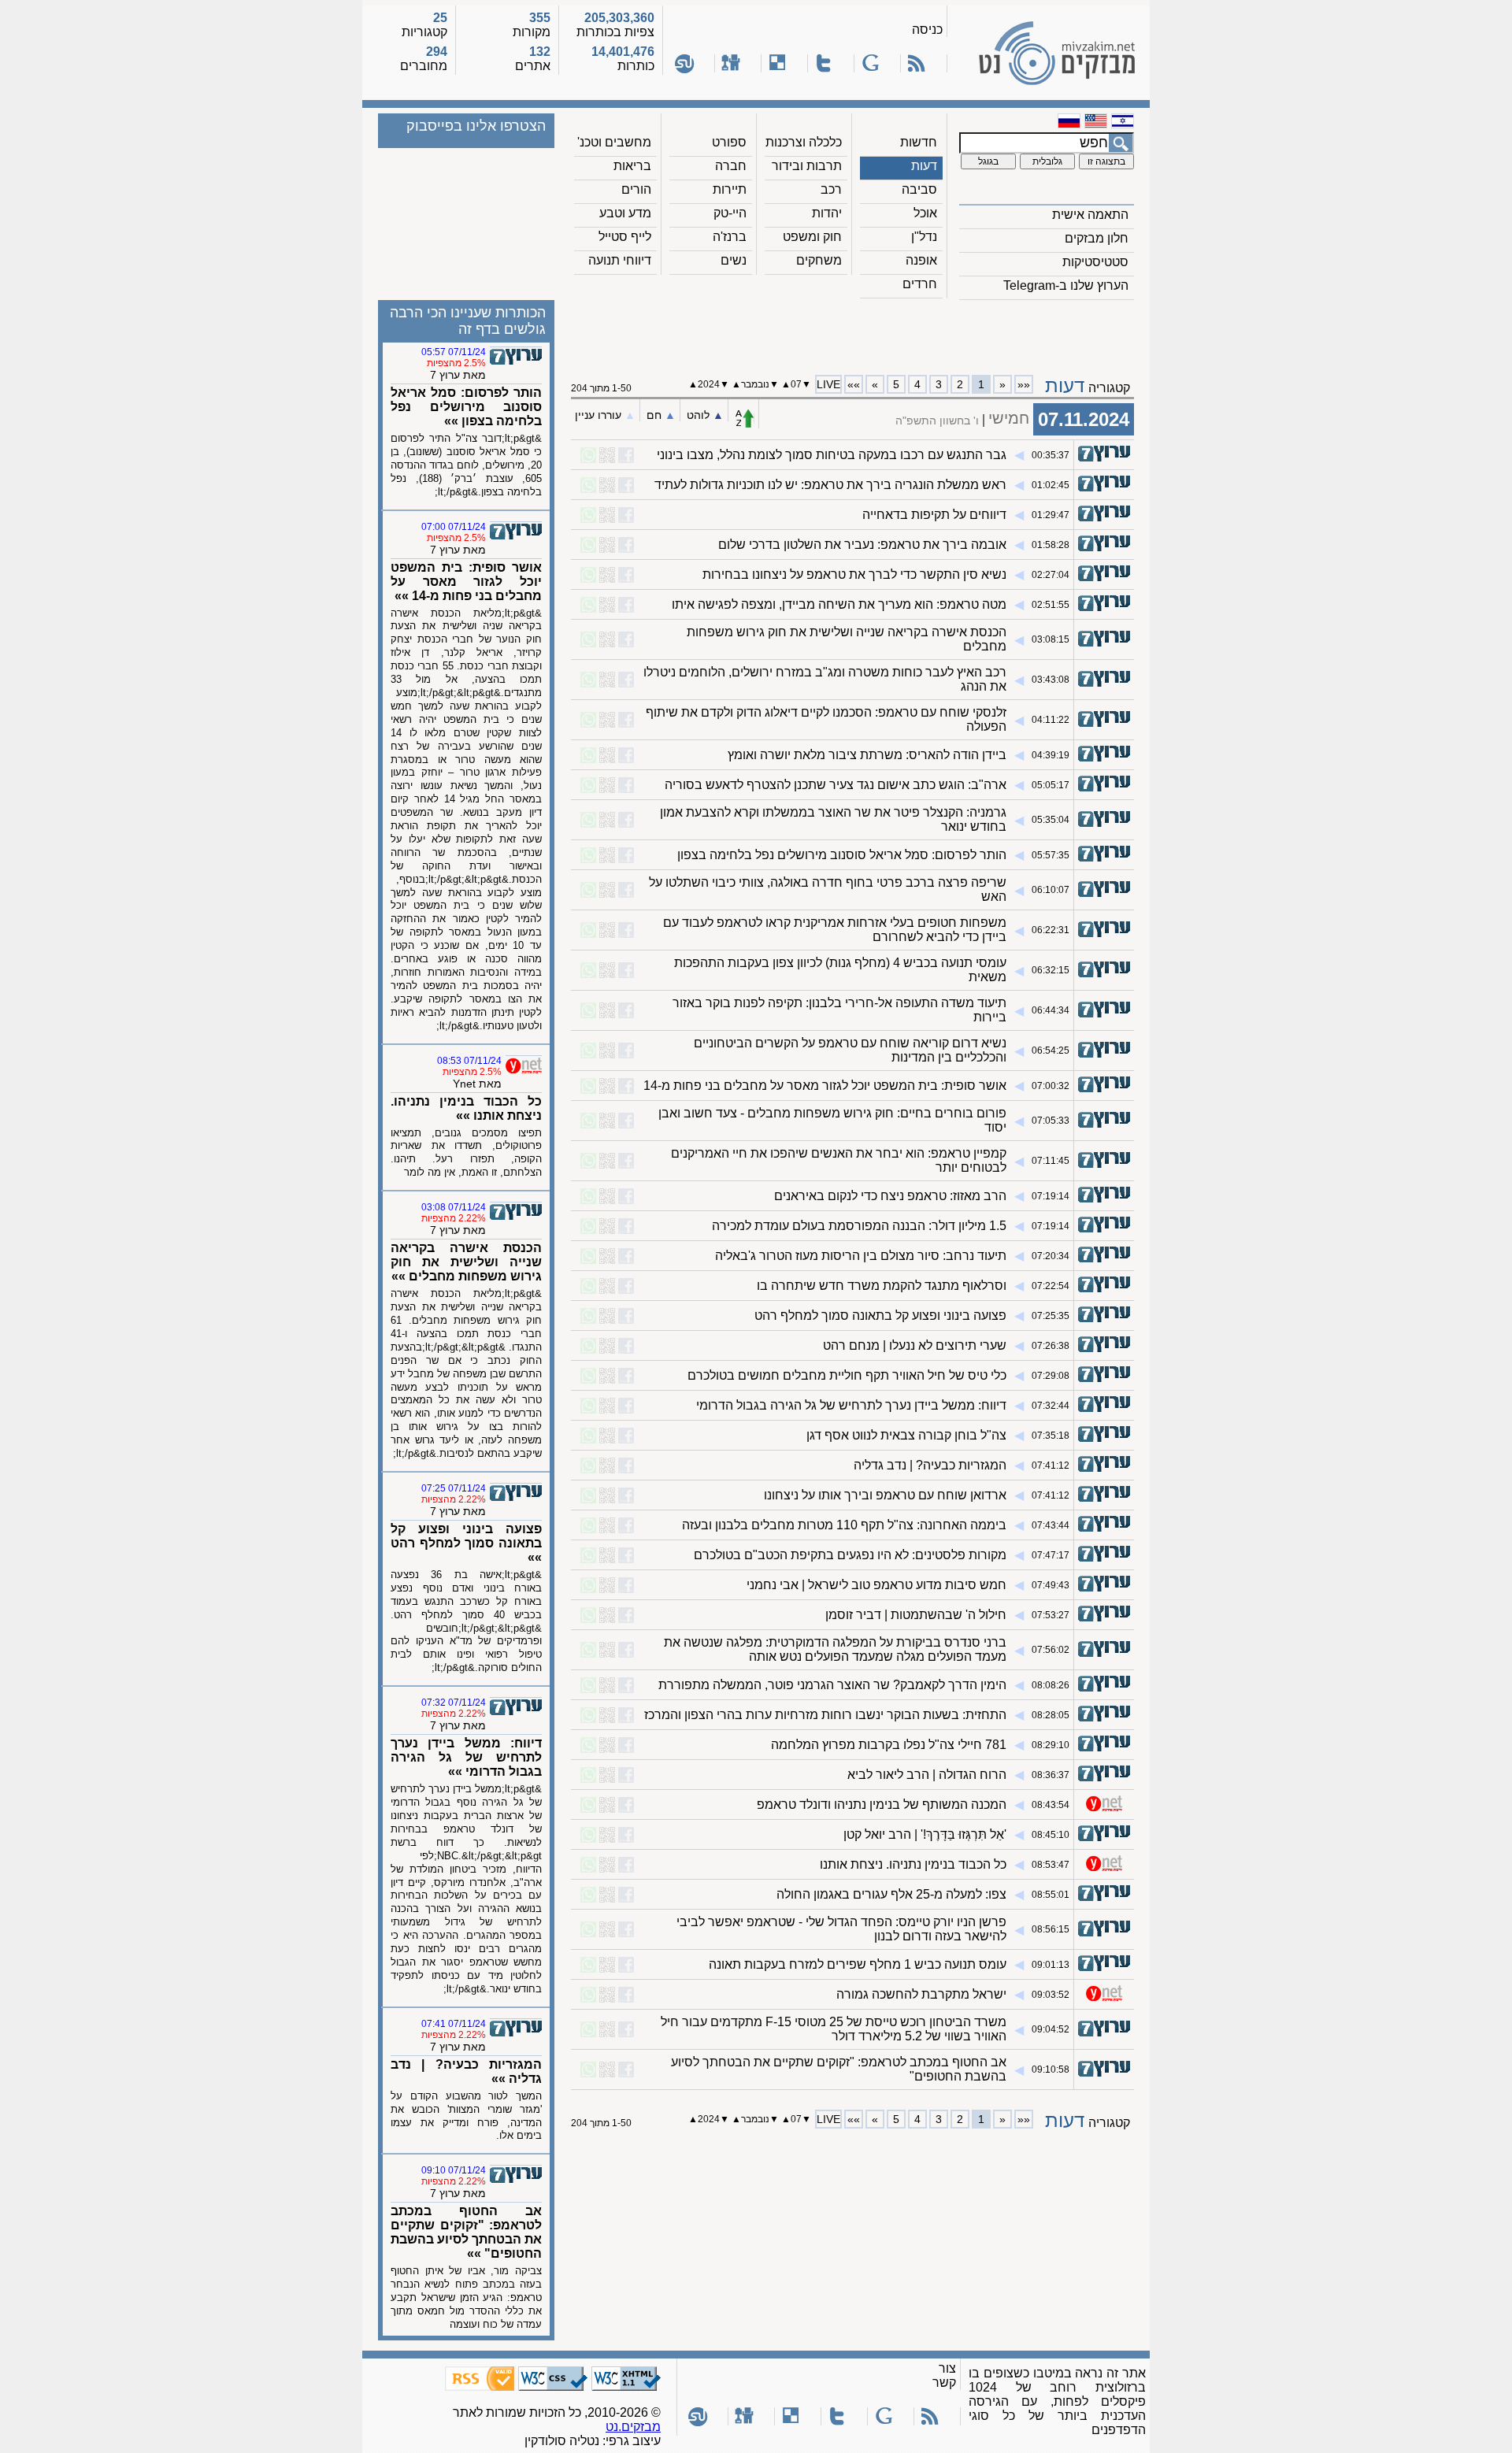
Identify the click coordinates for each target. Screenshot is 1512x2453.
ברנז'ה (730, 237)
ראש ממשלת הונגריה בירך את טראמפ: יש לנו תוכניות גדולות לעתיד (830, 485)
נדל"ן (924, 237)
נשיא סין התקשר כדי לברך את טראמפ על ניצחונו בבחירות (854, 574)
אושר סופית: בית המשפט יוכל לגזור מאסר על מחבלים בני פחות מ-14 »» (466, 582)
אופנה (921, 260)
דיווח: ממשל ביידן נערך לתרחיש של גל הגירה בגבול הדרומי (851, 1405)
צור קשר (944, 2375)
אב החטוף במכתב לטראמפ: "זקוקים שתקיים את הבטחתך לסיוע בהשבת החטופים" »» (466, 2232)
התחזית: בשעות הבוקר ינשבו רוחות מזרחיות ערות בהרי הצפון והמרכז (825, 1715)
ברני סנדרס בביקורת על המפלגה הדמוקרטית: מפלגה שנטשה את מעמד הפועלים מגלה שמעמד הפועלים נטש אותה (835, 1649)
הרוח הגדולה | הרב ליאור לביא (927, 1775)
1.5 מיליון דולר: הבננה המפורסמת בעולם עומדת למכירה (859, 1226)
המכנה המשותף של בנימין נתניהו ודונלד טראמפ (882, 1805)
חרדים (920, 284)
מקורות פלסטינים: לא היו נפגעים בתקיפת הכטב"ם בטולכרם (850, 1555)
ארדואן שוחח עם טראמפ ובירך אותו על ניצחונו (885, 1495)
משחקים (819, 260)
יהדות (827, 213)
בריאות (632, 166)
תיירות (730, 189)
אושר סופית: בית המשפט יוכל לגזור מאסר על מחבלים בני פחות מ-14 (825, 1086)
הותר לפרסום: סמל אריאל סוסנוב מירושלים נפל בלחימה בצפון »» (466, 407)
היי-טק (730, 213)
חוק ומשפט (812, 237)
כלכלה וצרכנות (804, 142)
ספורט (729, 142)
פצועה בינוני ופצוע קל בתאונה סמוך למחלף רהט (880, 1315)
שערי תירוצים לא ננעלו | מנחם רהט (915, 1345)
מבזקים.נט (633, 2427)
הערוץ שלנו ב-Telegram (1066, 285)
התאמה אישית (1090, 215)
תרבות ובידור (807, 166)
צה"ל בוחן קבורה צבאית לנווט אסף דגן (906, 1435)
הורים (636, 189)
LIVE (828, 384)
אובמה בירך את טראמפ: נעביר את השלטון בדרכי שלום (862, 545)
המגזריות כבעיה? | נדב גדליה (930, 1465)
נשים (734, 260)
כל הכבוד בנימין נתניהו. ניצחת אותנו (913, 1864)
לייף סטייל (625, 237)
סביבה (919, 189)
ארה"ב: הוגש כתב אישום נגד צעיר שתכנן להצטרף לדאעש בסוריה (836, 785)
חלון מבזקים (1097, 238)
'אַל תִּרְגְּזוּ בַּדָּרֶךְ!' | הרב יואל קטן (925, 1834)
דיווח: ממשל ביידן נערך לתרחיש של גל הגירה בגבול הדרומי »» (466, 1757)
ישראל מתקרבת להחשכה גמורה (921, 1994)
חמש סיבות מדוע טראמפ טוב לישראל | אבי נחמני (876, 1585)
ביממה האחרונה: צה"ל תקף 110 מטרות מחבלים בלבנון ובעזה (844, 1525)
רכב (831, 189)
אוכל (925, 213)
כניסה (927, 30)
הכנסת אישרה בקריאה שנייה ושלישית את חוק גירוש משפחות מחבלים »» (466, 1262)
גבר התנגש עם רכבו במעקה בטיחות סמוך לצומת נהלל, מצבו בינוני (832, 455)
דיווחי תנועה (620, 260)
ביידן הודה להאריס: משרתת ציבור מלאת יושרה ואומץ (867, 755)
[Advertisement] (853, 332)
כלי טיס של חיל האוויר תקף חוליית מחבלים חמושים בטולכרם (847, 1375)
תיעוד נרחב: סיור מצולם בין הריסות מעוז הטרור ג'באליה (861, 1256)
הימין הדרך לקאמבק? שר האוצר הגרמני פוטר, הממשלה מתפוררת (832, 1685)
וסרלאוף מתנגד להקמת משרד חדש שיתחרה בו (882, 1286)
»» (854, 384)
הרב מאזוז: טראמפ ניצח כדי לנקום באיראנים (890, 1196)
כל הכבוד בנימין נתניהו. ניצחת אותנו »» (466, 1108)
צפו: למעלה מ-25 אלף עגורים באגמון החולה (891, 1894)
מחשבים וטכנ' (614, 142)
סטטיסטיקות (1095, 262)
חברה (731, 166)
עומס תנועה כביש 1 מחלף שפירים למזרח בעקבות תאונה (858, 1964)
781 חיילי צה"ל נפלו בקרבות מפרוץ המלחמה (889, 1745)
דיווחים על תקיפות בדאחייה (934, 515)
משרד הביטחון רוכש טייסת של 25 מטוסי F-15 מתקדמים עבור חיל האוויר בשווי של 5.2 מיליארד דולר (834, 2029)
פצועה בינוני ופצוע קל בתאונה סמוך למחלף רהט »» (466, 1543)
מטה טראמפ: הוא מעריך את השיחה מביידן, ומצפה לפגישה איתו (839, 604)
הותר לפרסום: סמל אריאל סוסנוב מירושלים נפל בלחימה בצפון (842, 855)
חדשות (919, 142)
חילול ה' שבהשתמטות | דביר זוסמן (916, 1615)
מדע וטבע (625, 213)
